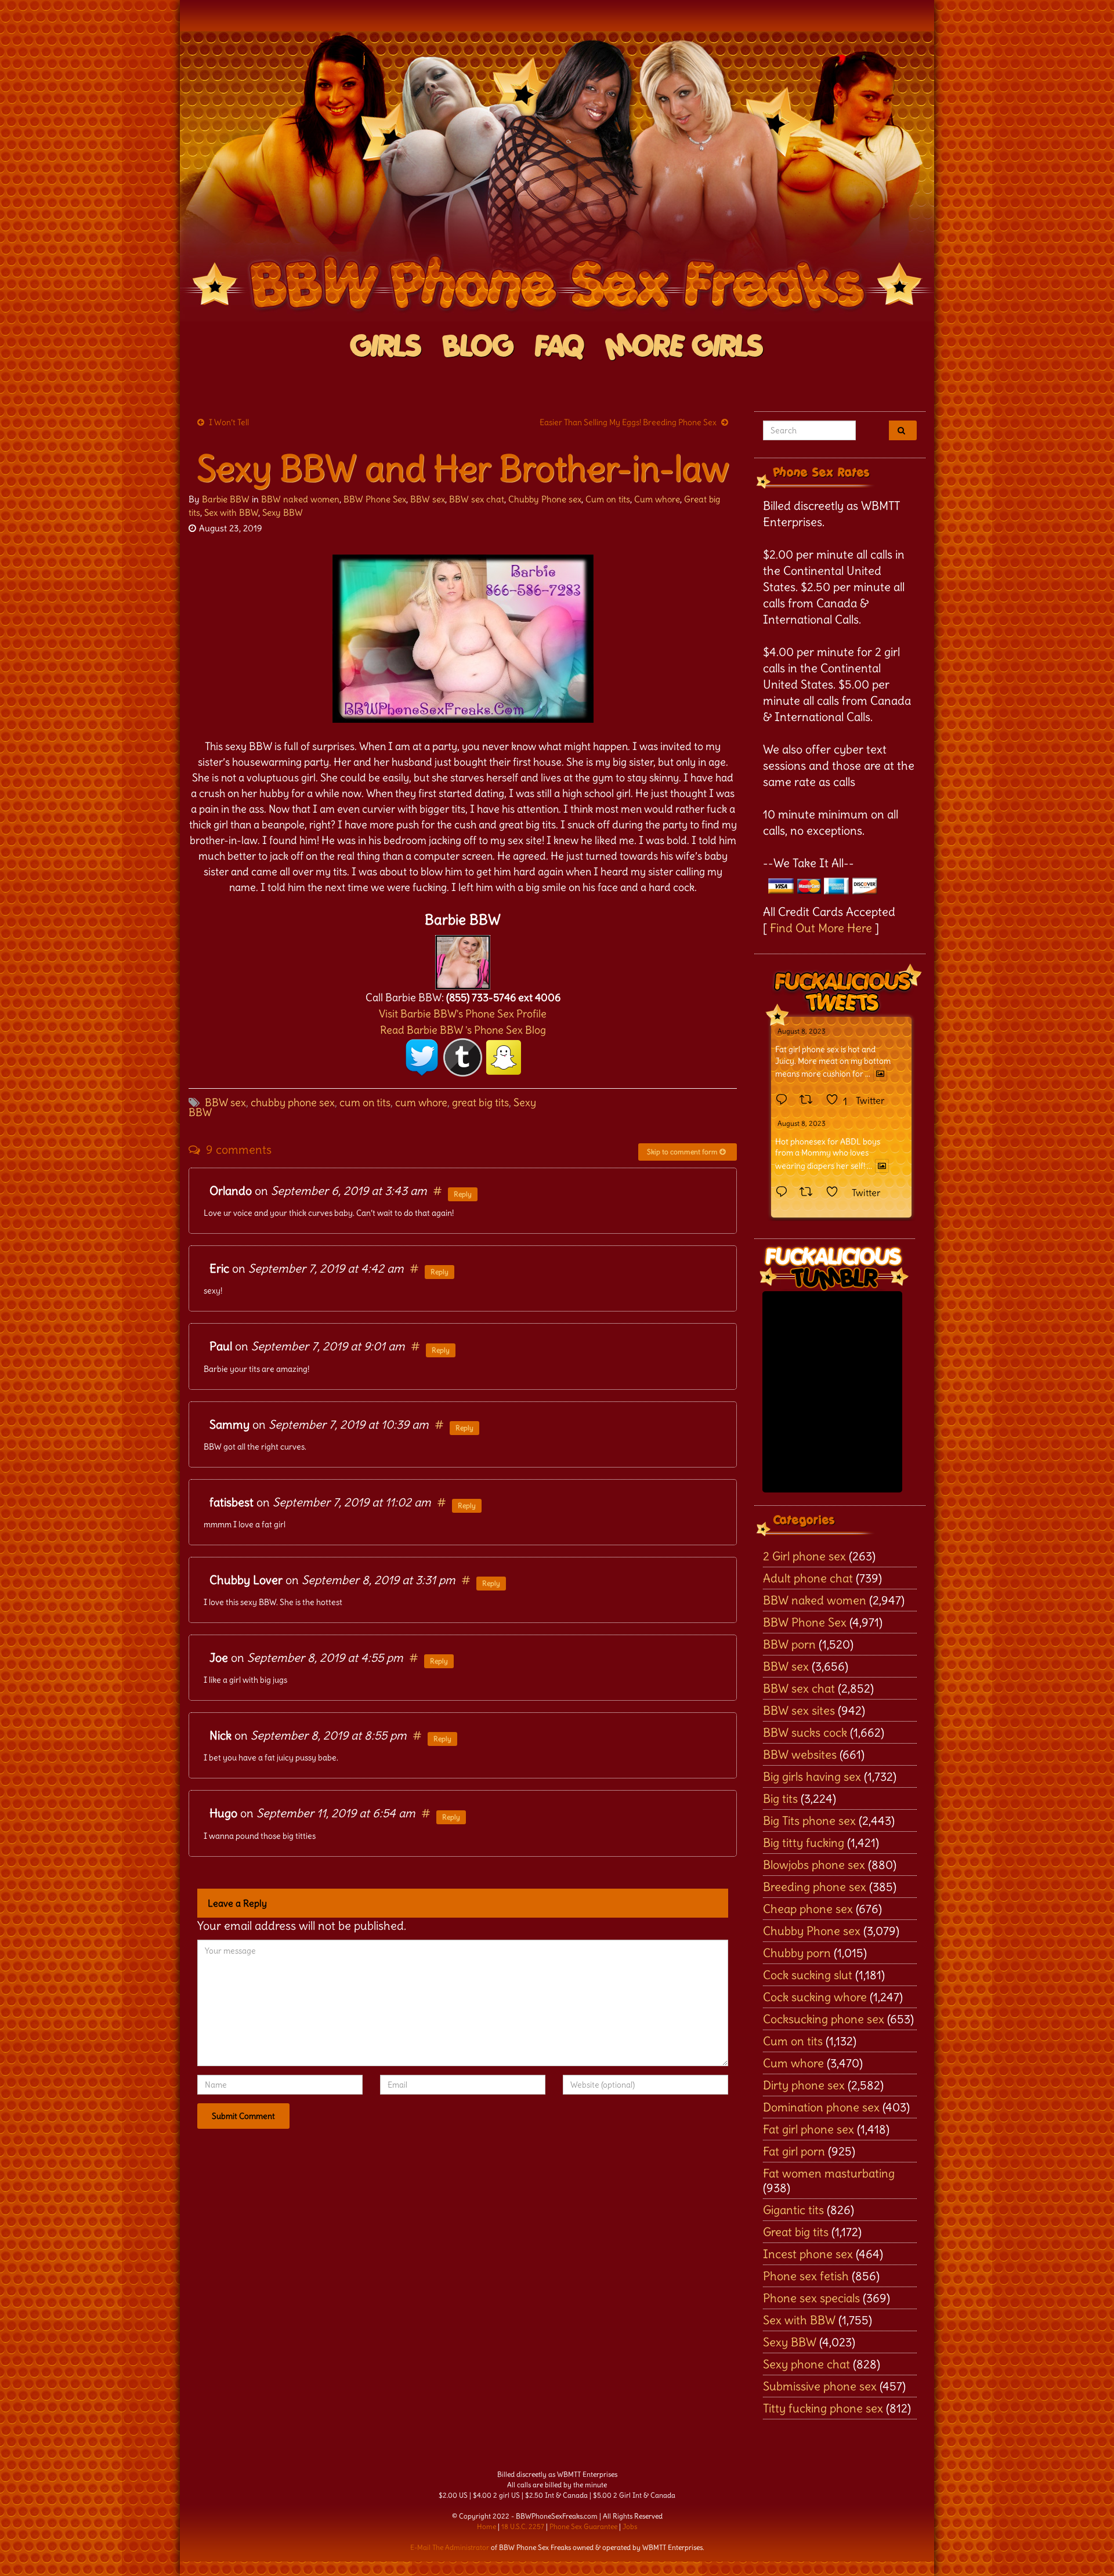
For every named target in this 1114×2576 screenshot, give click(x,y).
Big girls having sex (812, 1776)
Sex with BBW (231, 512)
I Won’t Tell (229, 422)
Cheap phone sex (808, 1909)
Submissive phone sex (820, 2386)
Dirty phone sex (804, 2085)
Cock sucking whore (815, 1997)
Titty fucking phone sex (823, 2408)
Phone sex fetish (806, 2276)
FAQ (560, 347)
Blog (478, 347)
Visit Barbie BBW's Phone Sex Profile (463, 1014)
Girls (386, 347)
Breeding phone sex (815, 1887)
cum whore (421, 1102)
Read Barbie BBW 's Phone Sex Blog (463, 1030)
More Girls (684, 347)
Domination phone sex (821, 2107)
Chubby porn (797, 1953)
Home (487, 2526)
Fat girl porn (794, 2151)
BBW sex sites (799, 1710)
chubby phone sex (293, 1102)
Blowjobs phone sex (814, 1865)
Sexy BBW (283, 512)
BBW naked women (300, 499)
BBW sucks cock (805, 1732)
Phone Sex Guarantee (583, 2526)
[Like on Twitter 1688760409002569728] (836, 1193)
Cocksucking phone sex (824, 2019)
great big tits (480, 1102)
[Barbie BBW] (463, 959)
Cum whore (657, 499)
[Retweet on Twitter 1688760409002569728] (810, 1193)
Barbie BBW (226, 499)
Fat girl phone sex (809, 2129)
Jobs (630, 2526)
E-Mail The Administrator (450, 2547)
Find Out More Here (821, 928)
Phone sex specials (811, 2298)
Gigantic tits (793, 2210)
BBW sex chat (477, 499)
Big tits (780, 1798)
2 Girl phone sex (804, 1556)
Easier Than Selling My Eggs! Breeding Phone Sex (628, 422)
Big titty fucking (804, 1843)
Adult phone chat (808, 1578)
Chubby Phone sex (545, 499)
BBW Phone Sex (375, 499)
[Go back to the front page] (557, 176)
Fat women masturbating (829, 2173)
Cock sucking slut (808, 1975)
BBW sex (428, 499)
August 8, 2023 (802, 1031)
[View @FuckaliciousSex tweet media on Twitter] (880, 1074)
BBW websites (800, 1754)
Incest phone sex (808, 2254)
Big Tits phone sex (809, 1820)
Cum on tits (608, 499)
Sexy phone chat (806, 2364)
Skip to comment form (683, 1152)
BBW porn (789, 1644)
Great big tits (796, 2232)
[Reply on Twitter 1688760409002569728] (784, 1193)
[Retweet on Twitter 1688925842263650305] (810, 1100)
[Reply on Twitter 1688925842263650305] (784, 1100)
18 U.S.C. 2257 (523, 2526)
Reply (463, 1194)
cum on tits (365, 1102)
